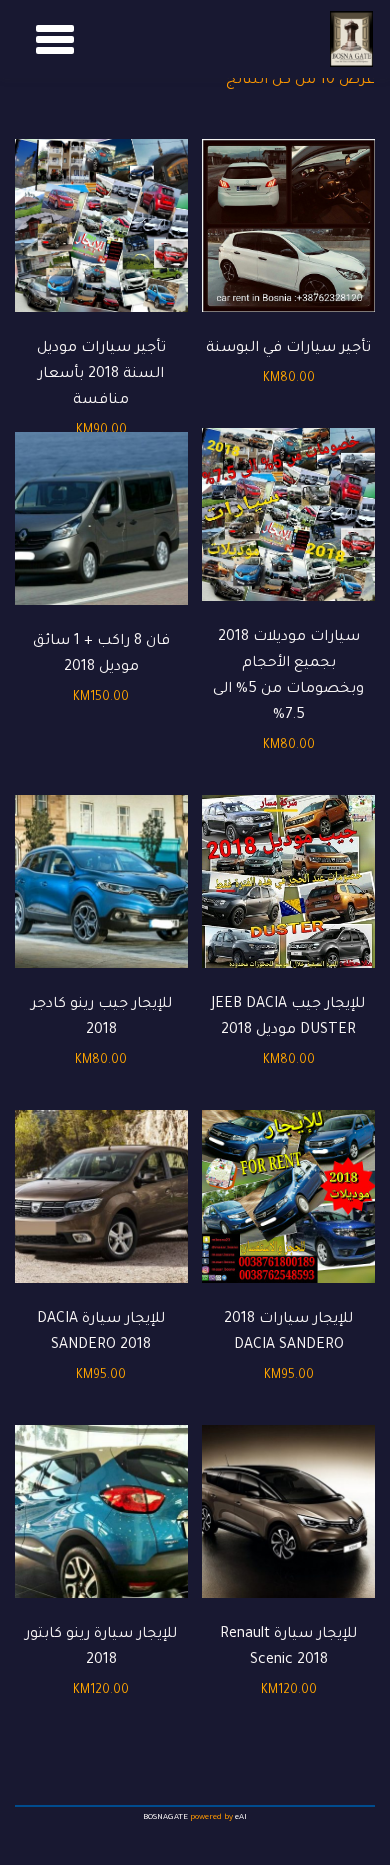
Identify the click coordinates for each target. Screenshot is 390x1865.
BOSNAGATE (165, 1817)
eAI (241, 1817)
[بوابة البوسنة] (351, 39)
